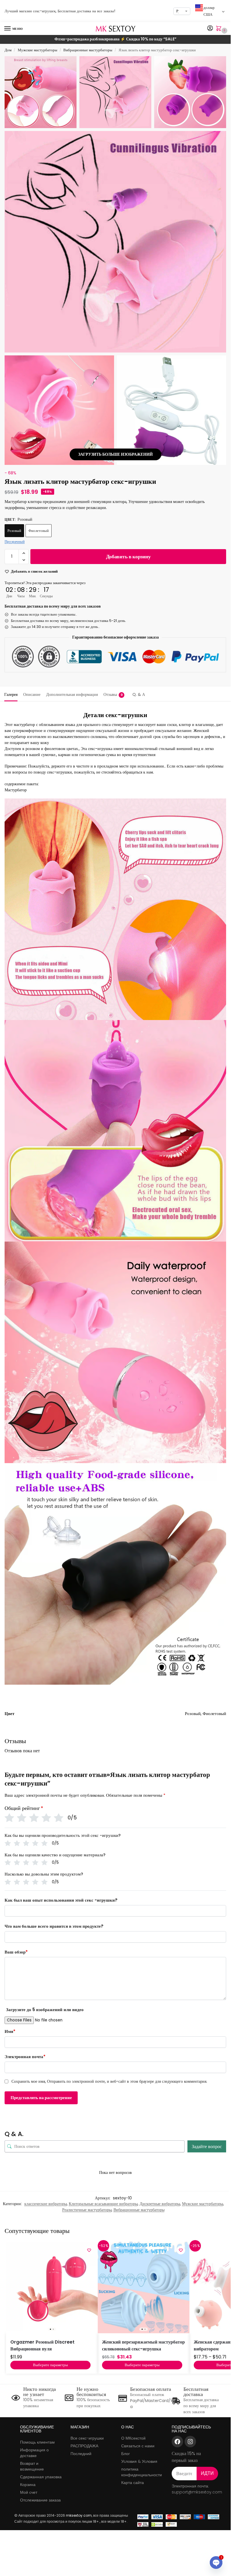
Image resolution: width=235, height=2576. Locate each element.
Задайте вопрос (207, 2147)
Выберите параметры (50, 2365)
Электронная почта (25, 2057)
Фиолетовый (39, 531)
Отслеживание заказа (40, 2500)
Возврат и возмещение (32, 2466)
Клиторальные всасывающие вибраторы (103, 2204)
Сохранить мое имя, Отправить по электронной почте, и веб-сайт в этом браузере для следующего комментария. (109, 2081)
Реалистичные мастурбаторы (87, 2210)
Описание (32, 694)
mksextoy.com (79, 2515)
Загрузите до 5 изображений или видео (45, 2010)
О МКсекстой (133, 2438)
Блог (126, 2454)
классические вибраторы (46, 2204)
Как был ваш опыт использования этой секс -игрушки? (61, 1900)
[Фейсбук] (177, 2442)
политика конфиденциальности (142, 2472)
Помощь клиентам (37, 2442)
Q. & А (139, 694)
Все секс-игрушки (87, 2438)
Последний (81, 2454)
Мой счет (29, 2492)
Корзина (28, 2485)
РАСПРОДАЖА (84, 2446)
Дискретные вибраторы (160, 2204)
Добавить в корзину (128, 556)
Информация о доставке (34, 2453)
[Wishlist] (89, 2250)
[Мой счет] (210, 29)
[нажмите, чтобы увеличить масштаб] (115, 242)
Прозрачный (15, 542)
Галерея (11, 694)
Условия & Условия (139, 2461)
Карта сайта (133, 2483)
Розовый (14, 531)
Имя (10, 2031)
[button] (220, 29)
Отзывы (113, 694)
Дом (8, 50)
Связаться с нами (138, 2446)
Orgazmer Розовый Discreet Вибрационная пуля (42, 2345)
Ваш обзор (16, 1952)
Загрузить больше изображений (115, 454)
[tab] (11, 694)
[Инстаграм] (190, 2442)
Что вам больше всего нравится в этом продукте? (54, 1926)
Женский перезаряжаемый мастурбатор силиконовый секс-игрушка (143, 2345)
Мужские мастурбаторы (38, 50)
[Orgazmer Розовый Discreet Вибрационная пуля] (52, 2287)
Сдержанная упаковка (41, 2477)
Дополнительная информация (72, 694)
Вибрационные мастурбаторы (88, 50)
